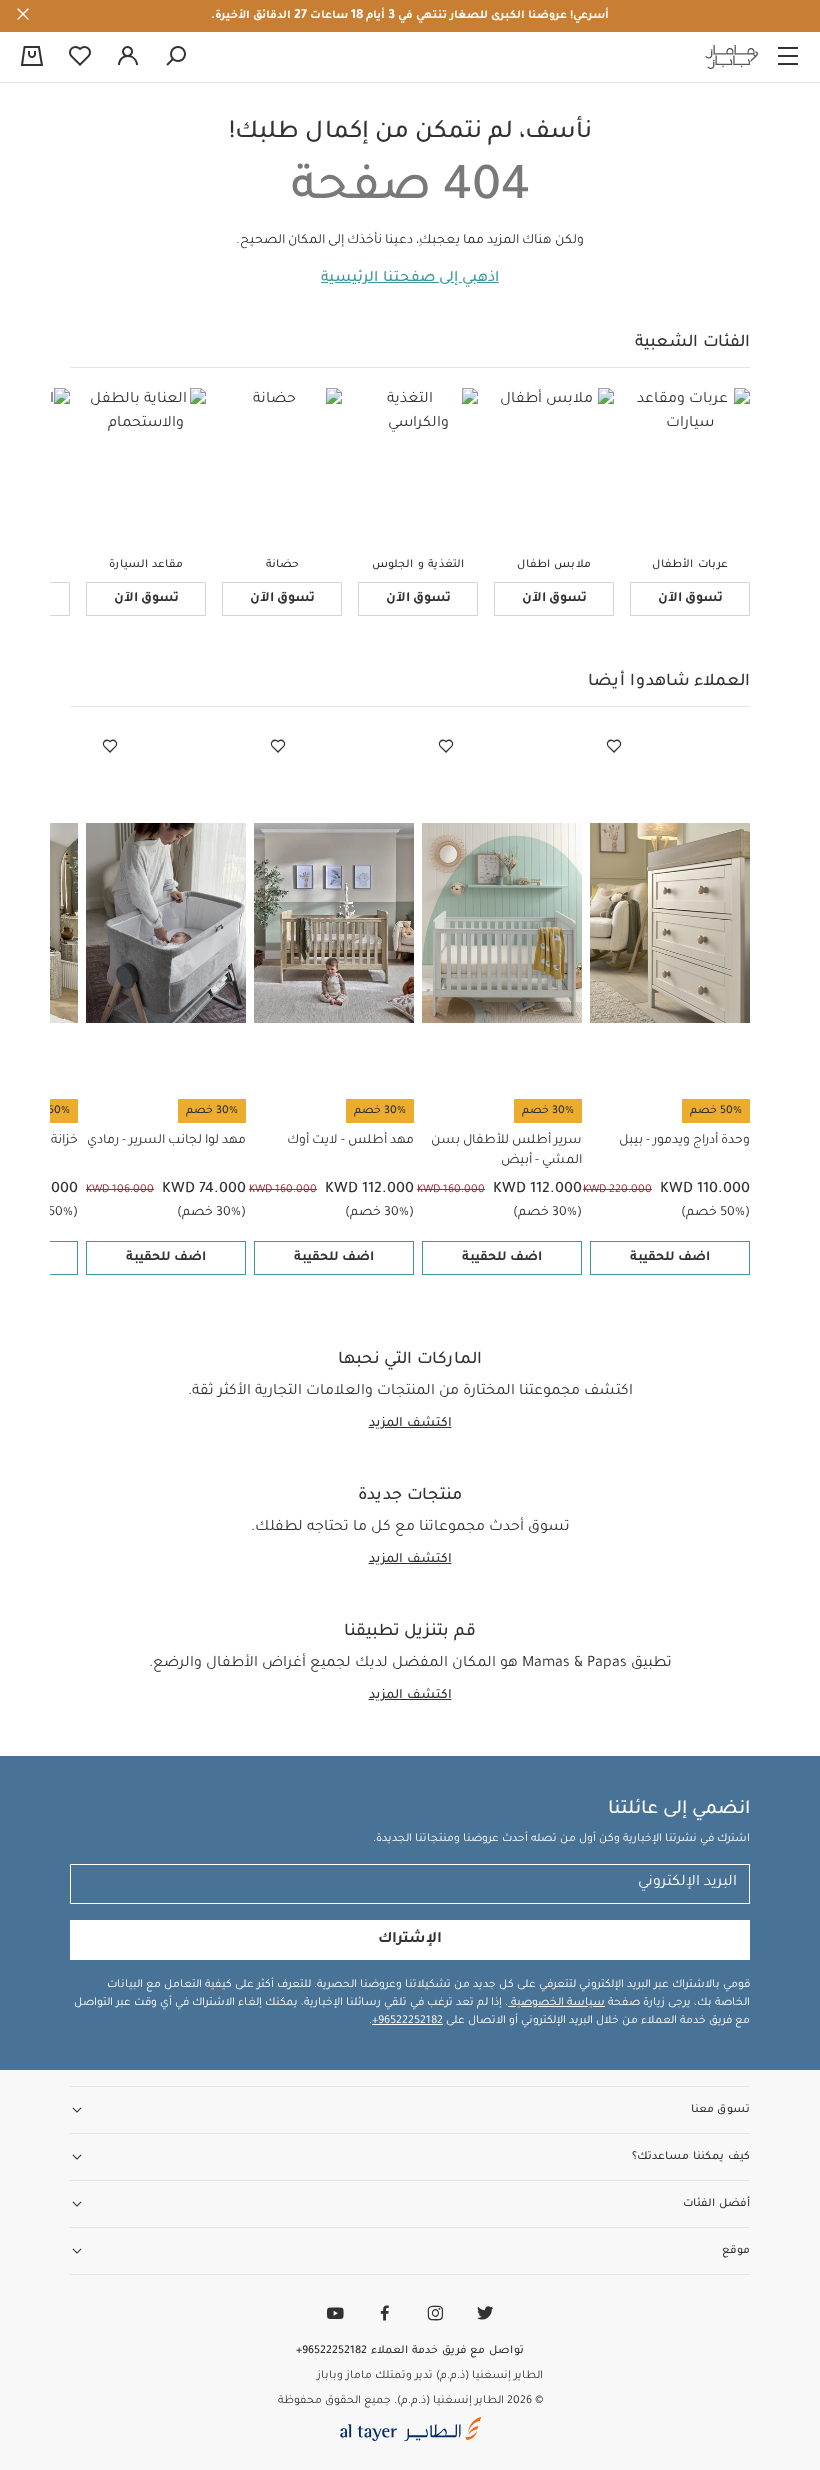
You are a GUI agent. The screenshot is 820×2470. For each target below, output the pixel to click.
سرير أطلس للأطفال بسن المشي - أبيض (506, 1151)
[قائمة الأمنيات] (614, 747)
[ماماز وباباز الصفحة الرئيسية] (732, 57)
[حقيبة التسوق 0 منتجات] (32, 58)
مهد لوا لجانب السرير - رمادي (166, 1141)
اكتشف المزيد (410, 1424)
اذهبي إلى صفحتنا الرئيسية (410, 279)
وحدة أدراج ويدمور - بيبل (684, 1141)
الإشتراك (410, 1940)
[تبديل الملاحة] (788, 57)
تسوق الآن (690, 599)
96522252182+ (407, 2021)
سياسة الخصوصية (556, 2003)
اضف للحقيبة (670, 1258)
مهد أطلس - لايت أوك (350, 1141)
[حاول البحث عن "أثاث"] (176, 57)
